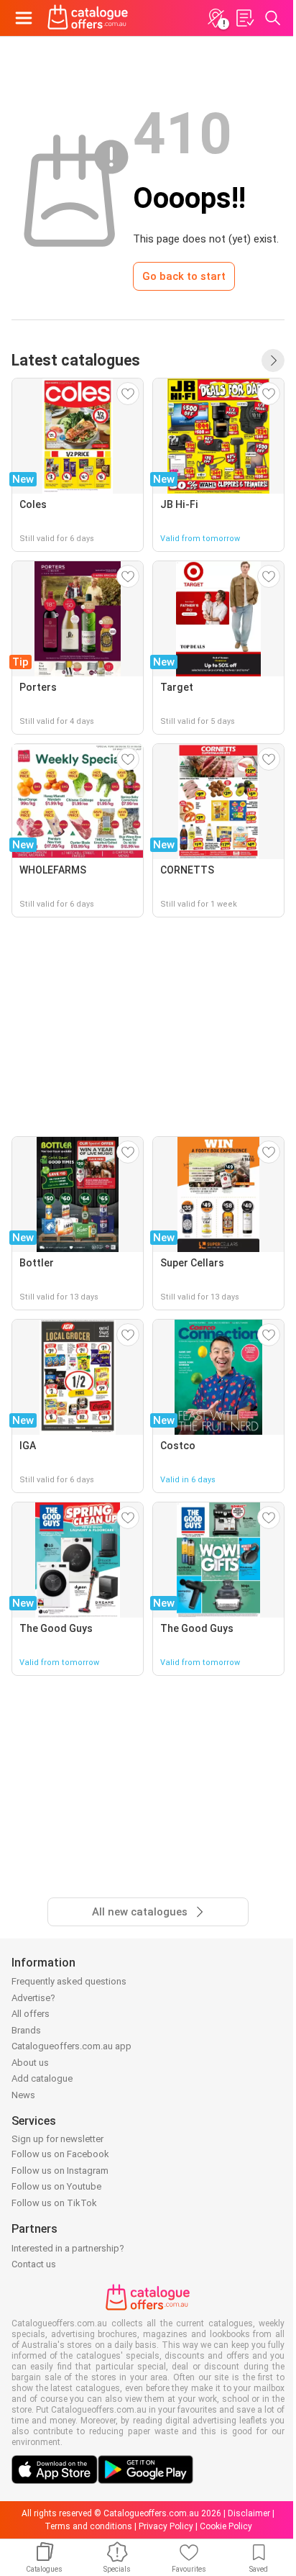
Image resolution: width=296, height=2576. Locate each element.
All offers (31, 2014)
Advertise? (33, 1998)
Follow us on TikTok (54, 2203)
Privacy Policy (166, 2526)
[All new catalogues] (273, 360)
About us (30, 2063)
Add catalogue (42, 2078)
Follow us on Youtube (56, 2186)
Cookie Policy (226, 2526)
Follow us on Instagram (60, 2171)
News (23, 2095)
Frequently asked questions (69, 1981)
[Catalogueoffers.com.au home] (88, 18)
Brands (26, 2030)
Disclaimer (249, 2513)
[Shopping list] (244, 18)
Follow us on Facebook (60, 2154)
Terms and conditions (88, 2526)
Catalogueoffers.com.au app (71, 2046)
